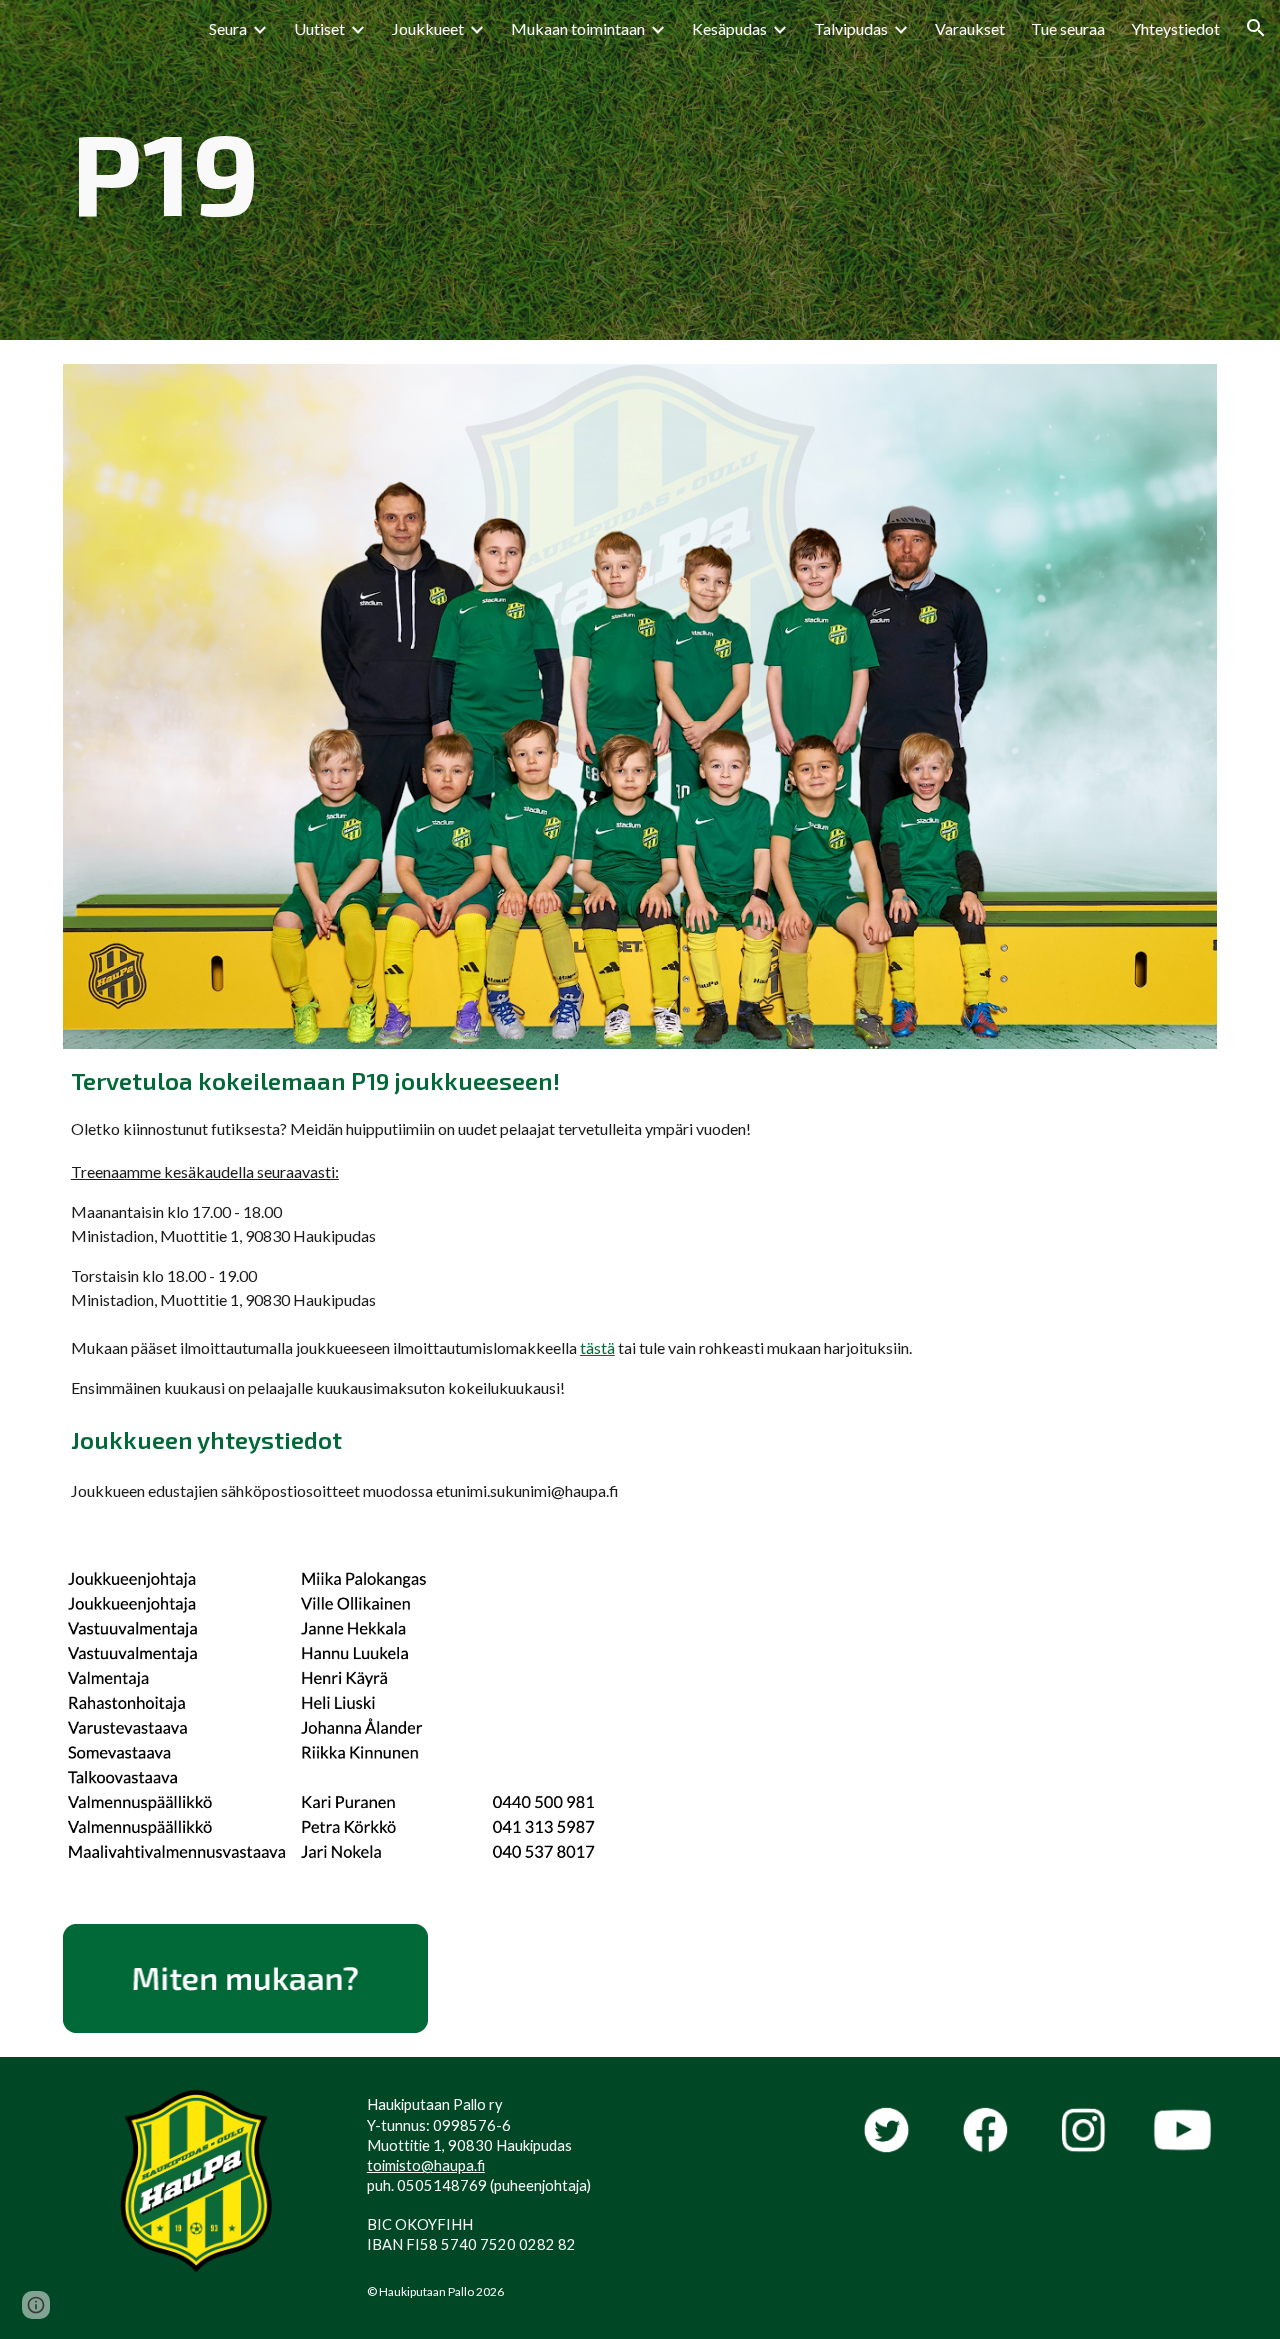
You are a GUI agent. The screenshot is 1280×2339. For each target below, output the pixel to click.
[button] (1256, 28)
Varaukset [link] (970, 28)
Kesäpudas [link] (729, 28)
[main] (640, 170)
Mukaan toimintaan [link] (578, 28)
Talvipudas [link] (851, 28)
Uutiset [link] (319, 28)
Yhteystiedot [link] (1175, 28)
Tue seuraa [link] (1068, 28)
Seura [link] (228, 28)
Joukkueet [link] (428, 28)
